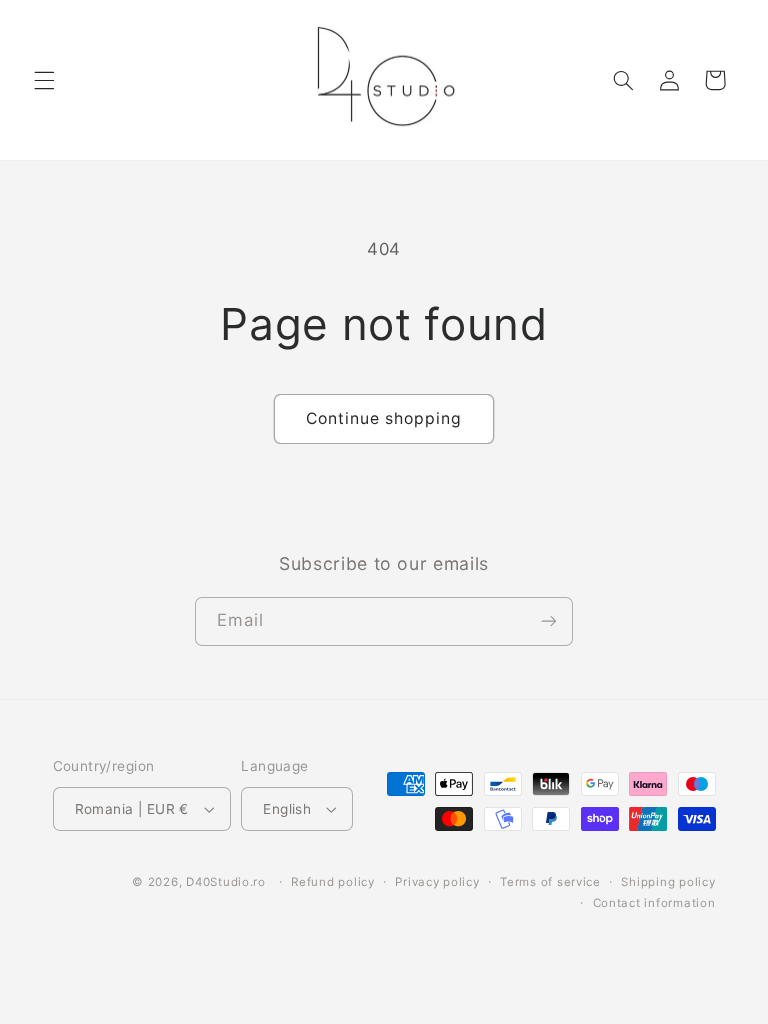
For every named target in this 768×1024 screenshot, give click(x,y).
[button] (44, 80)
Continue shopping (384, 418)
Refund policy (333, 882)
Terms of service (550, 882)
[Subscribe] (549, 621)
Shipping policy (668, 882)
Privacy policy (437, 882)
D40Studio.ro (226, 882)
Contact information (654, 903)
